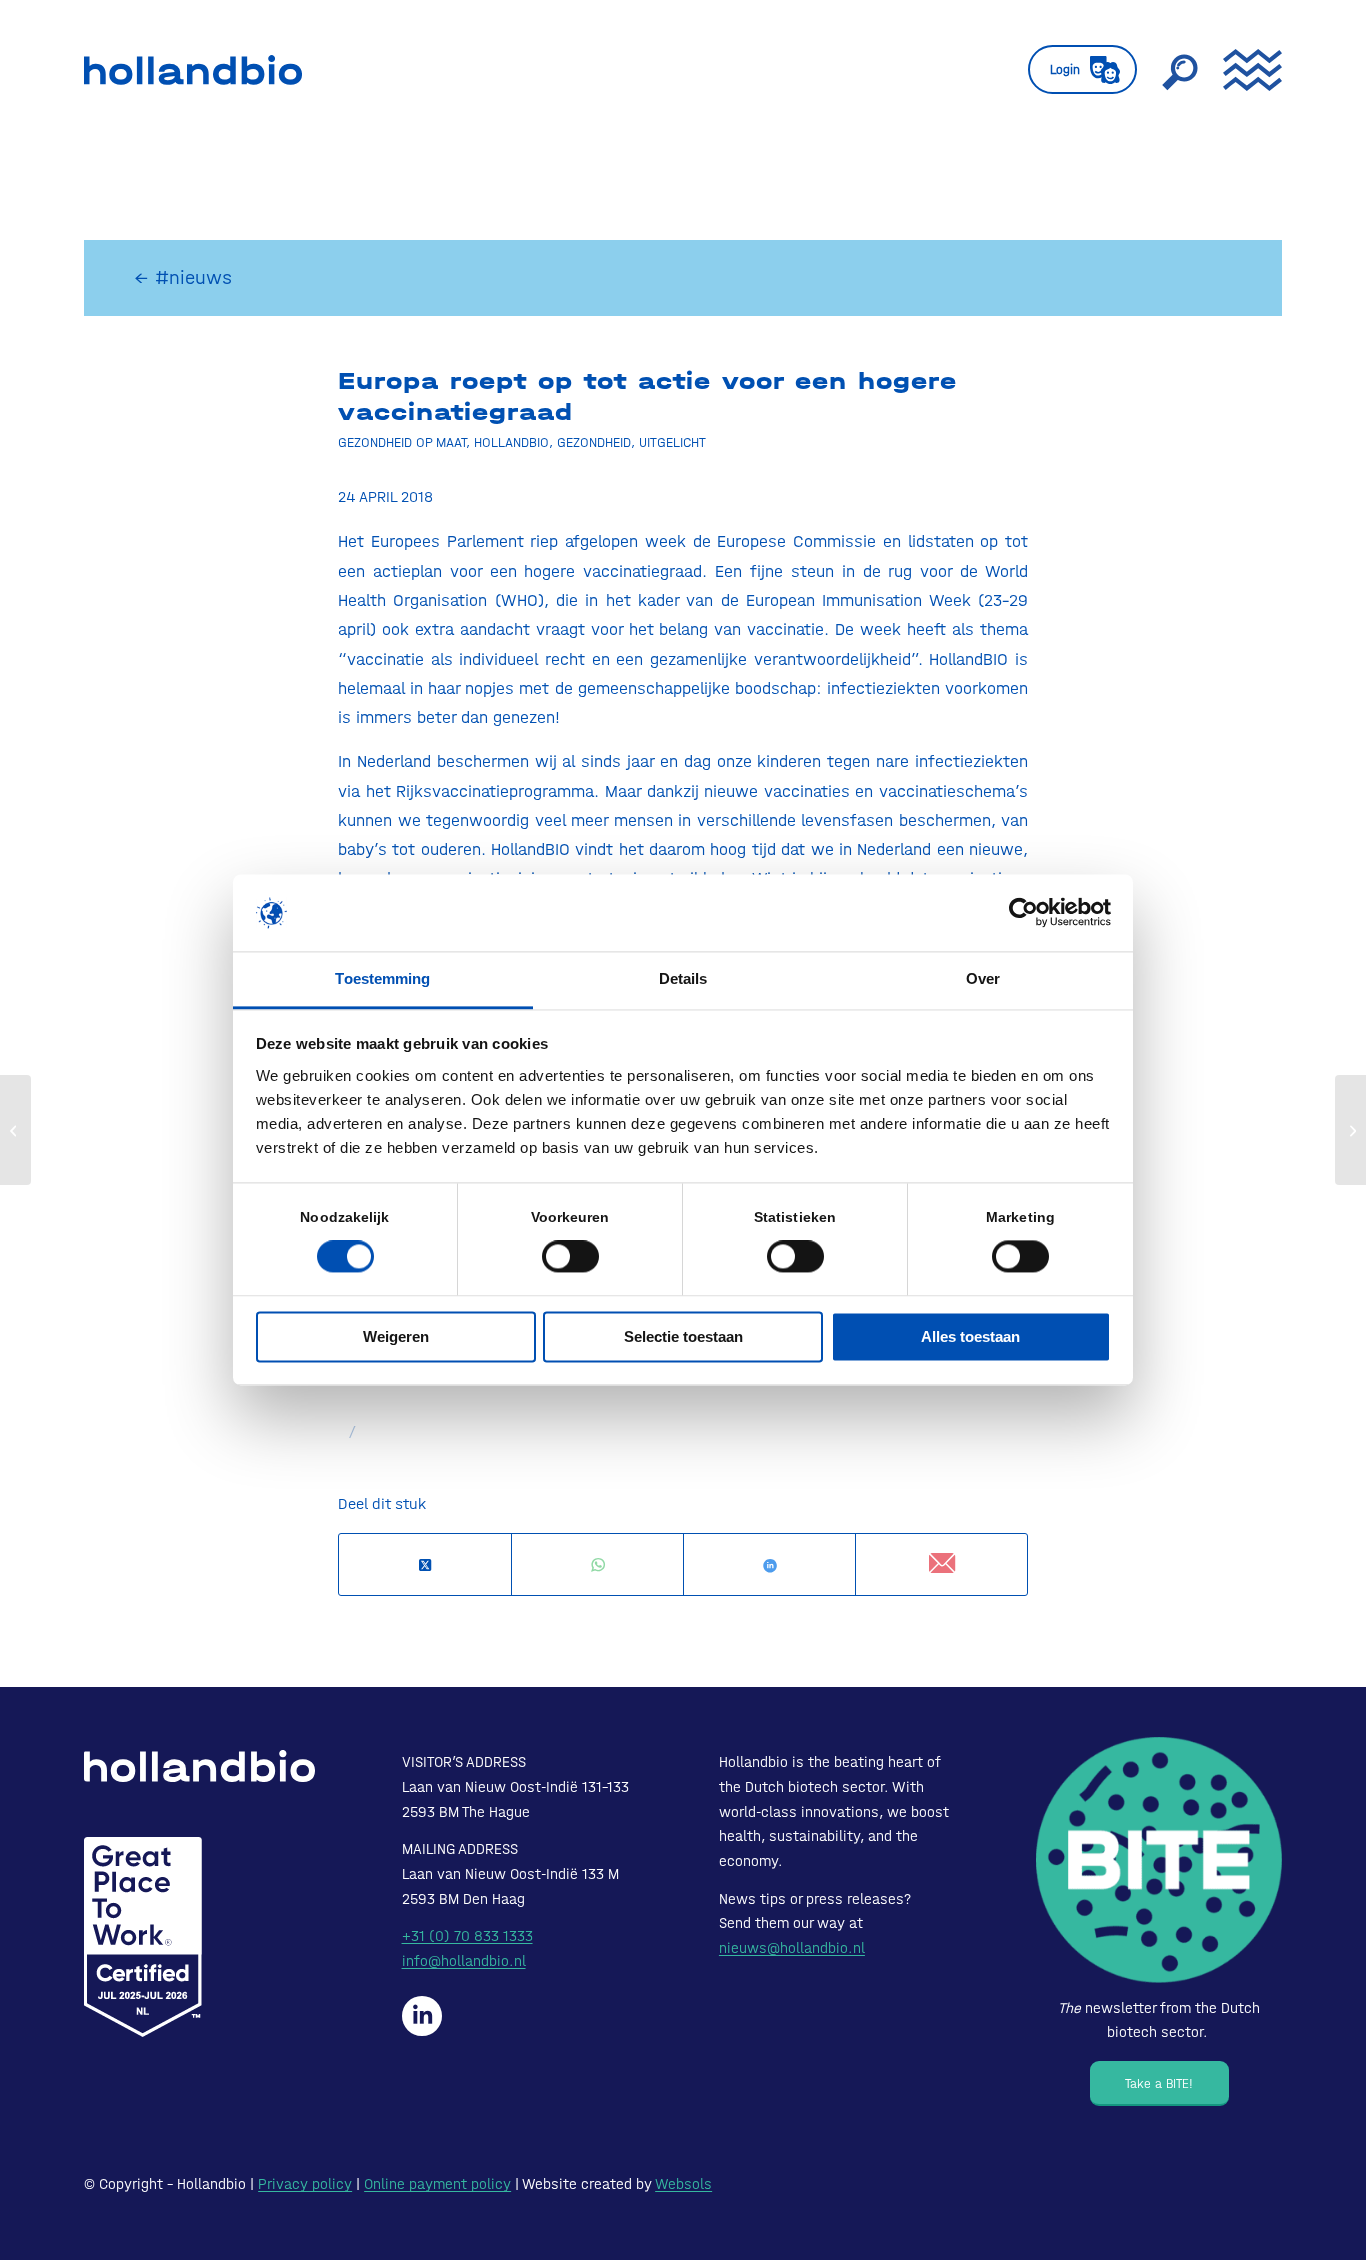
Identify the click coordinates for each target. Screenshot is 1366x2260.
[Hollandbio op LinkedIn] (422, 2016)
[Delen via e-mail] (941, 1564)
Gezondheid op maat (402, 442)
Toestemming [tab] (382, 978)
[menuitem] (1082, 70)
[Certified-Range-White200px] (143, 1937)
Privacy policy (305, 2184)
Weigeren (396, 1336)
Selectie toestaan (683, 1336)
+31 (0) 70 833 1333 (467, 1936)
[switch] (570, 1257)
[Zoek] (1180, 70)
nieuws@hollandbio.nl (792, 1948)
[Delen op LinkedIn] (769, 1565)
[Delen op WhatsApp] (597, 1565)
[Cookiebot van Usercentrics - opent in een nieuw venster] (1023, 913)
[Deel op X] (425, 1565)
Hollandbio (511, 442)
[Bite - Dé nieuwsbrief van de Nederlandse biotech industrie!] (1159, 1860)
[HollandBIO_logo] (193, 70)
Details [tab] (683, 978)
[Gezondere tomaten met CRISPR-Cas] (15, 1130)
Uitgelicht (672, 442)
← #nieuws (183, 277)
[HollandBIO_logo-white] (199, 1765)
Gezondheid (594, 442)
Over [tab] (983, 978)
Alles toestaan (970, 1336)
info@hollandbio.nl (464, 1961)
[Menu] (1246, 70)
